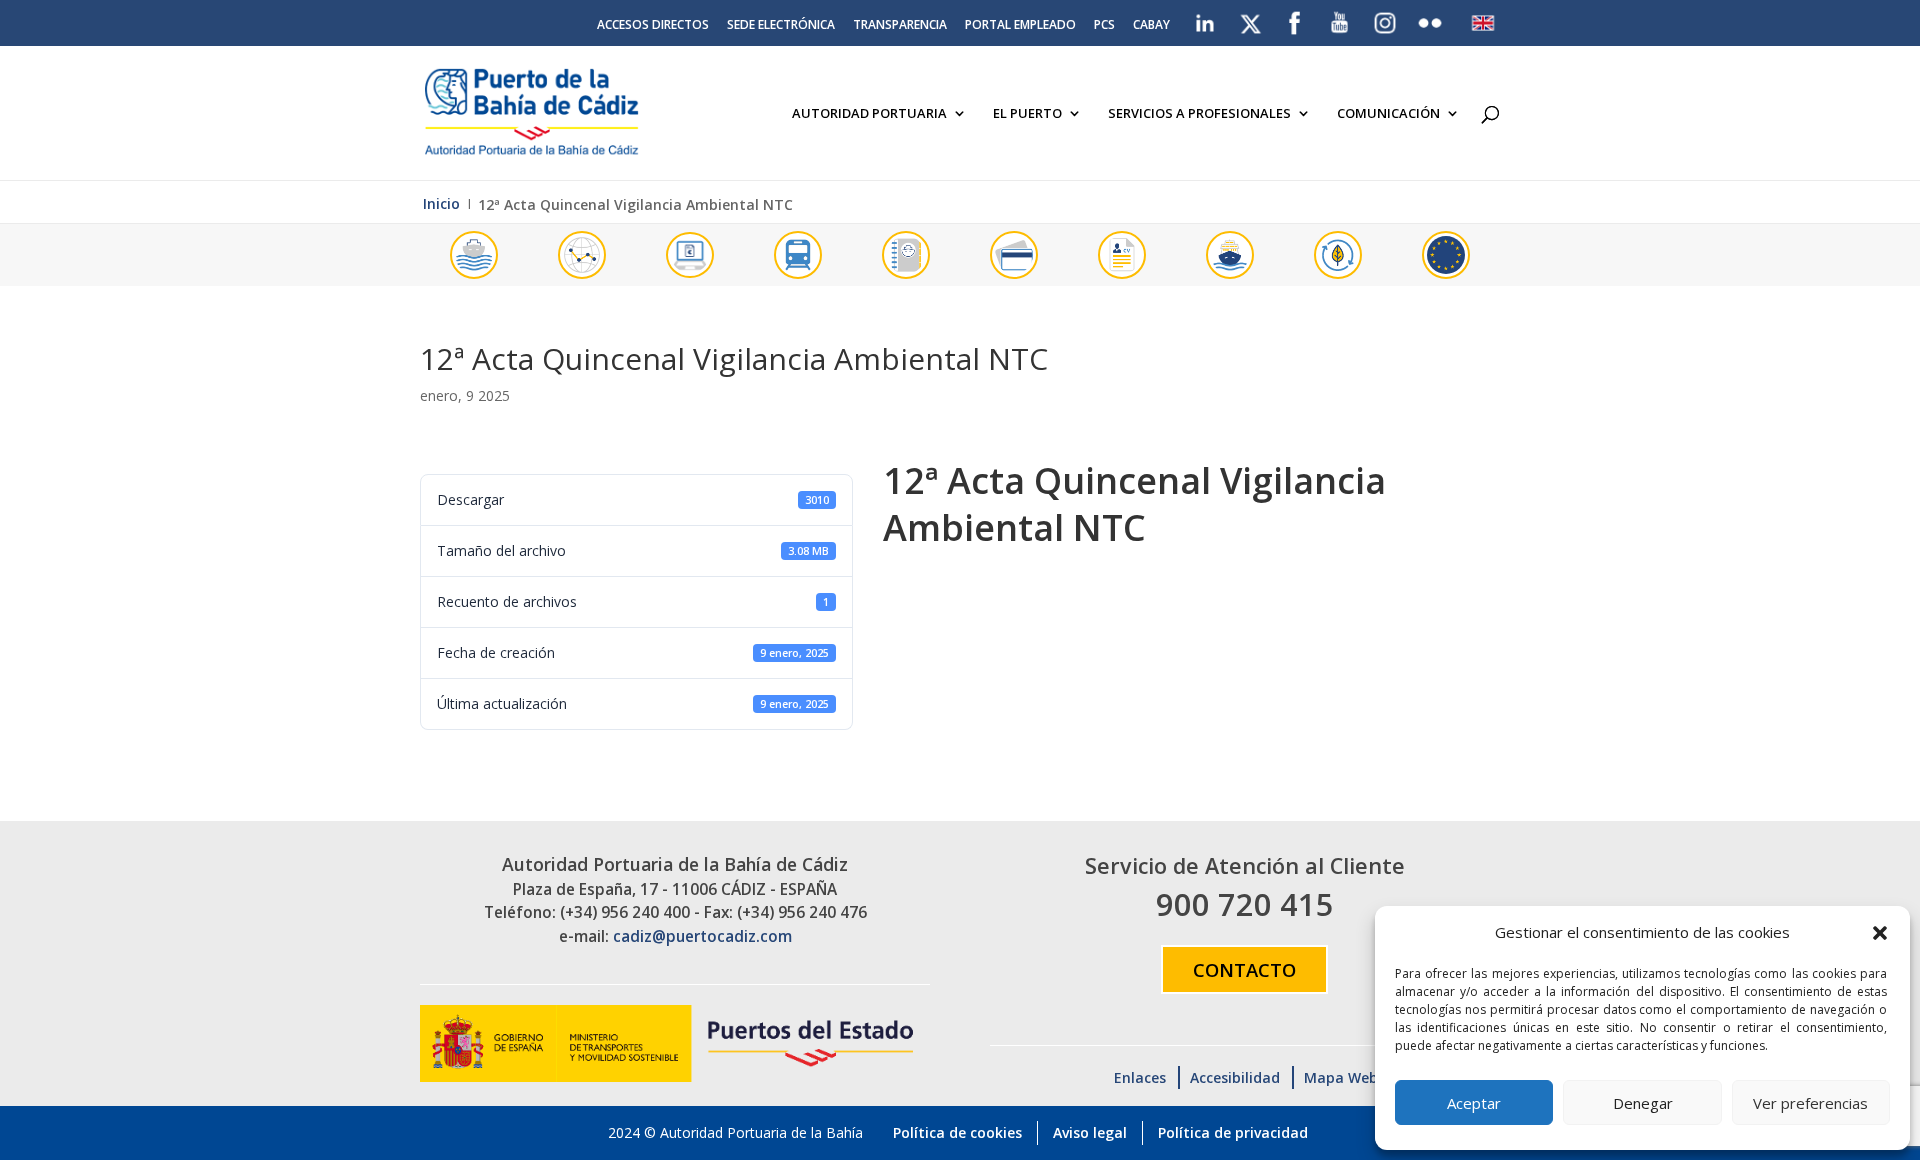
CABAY (1151, 26)
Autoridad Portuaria (869, 114)
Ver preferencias (1810, 1103)
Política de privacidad (1233, 1132)
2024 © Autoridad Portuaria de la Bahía (735, 1132)
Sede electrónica (781, 26)
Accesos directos (653, 26)
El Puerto (1027, 114)
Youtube (1340, 19)
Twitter (1252, 19)
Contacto (1244, 969)
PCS (1104, 26)
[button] (1880, 933)
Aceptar (1474, 1103)
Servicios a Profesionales (1199, 114)
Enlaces (1140, 1077)
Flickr (1432, 19)
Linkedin (1206, 19)
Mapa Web (1341, 1077)
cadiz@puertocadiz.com (702, 936)
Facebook (1295, 19)
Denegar (1643, 1103)
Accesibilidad (1235, 1077)
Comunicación (1388, 114)
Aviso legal (1090, 1132)
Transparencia (900, 26)
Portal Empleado (1020, 26)
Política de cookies (957, 1132)
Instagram (1386, 23)
